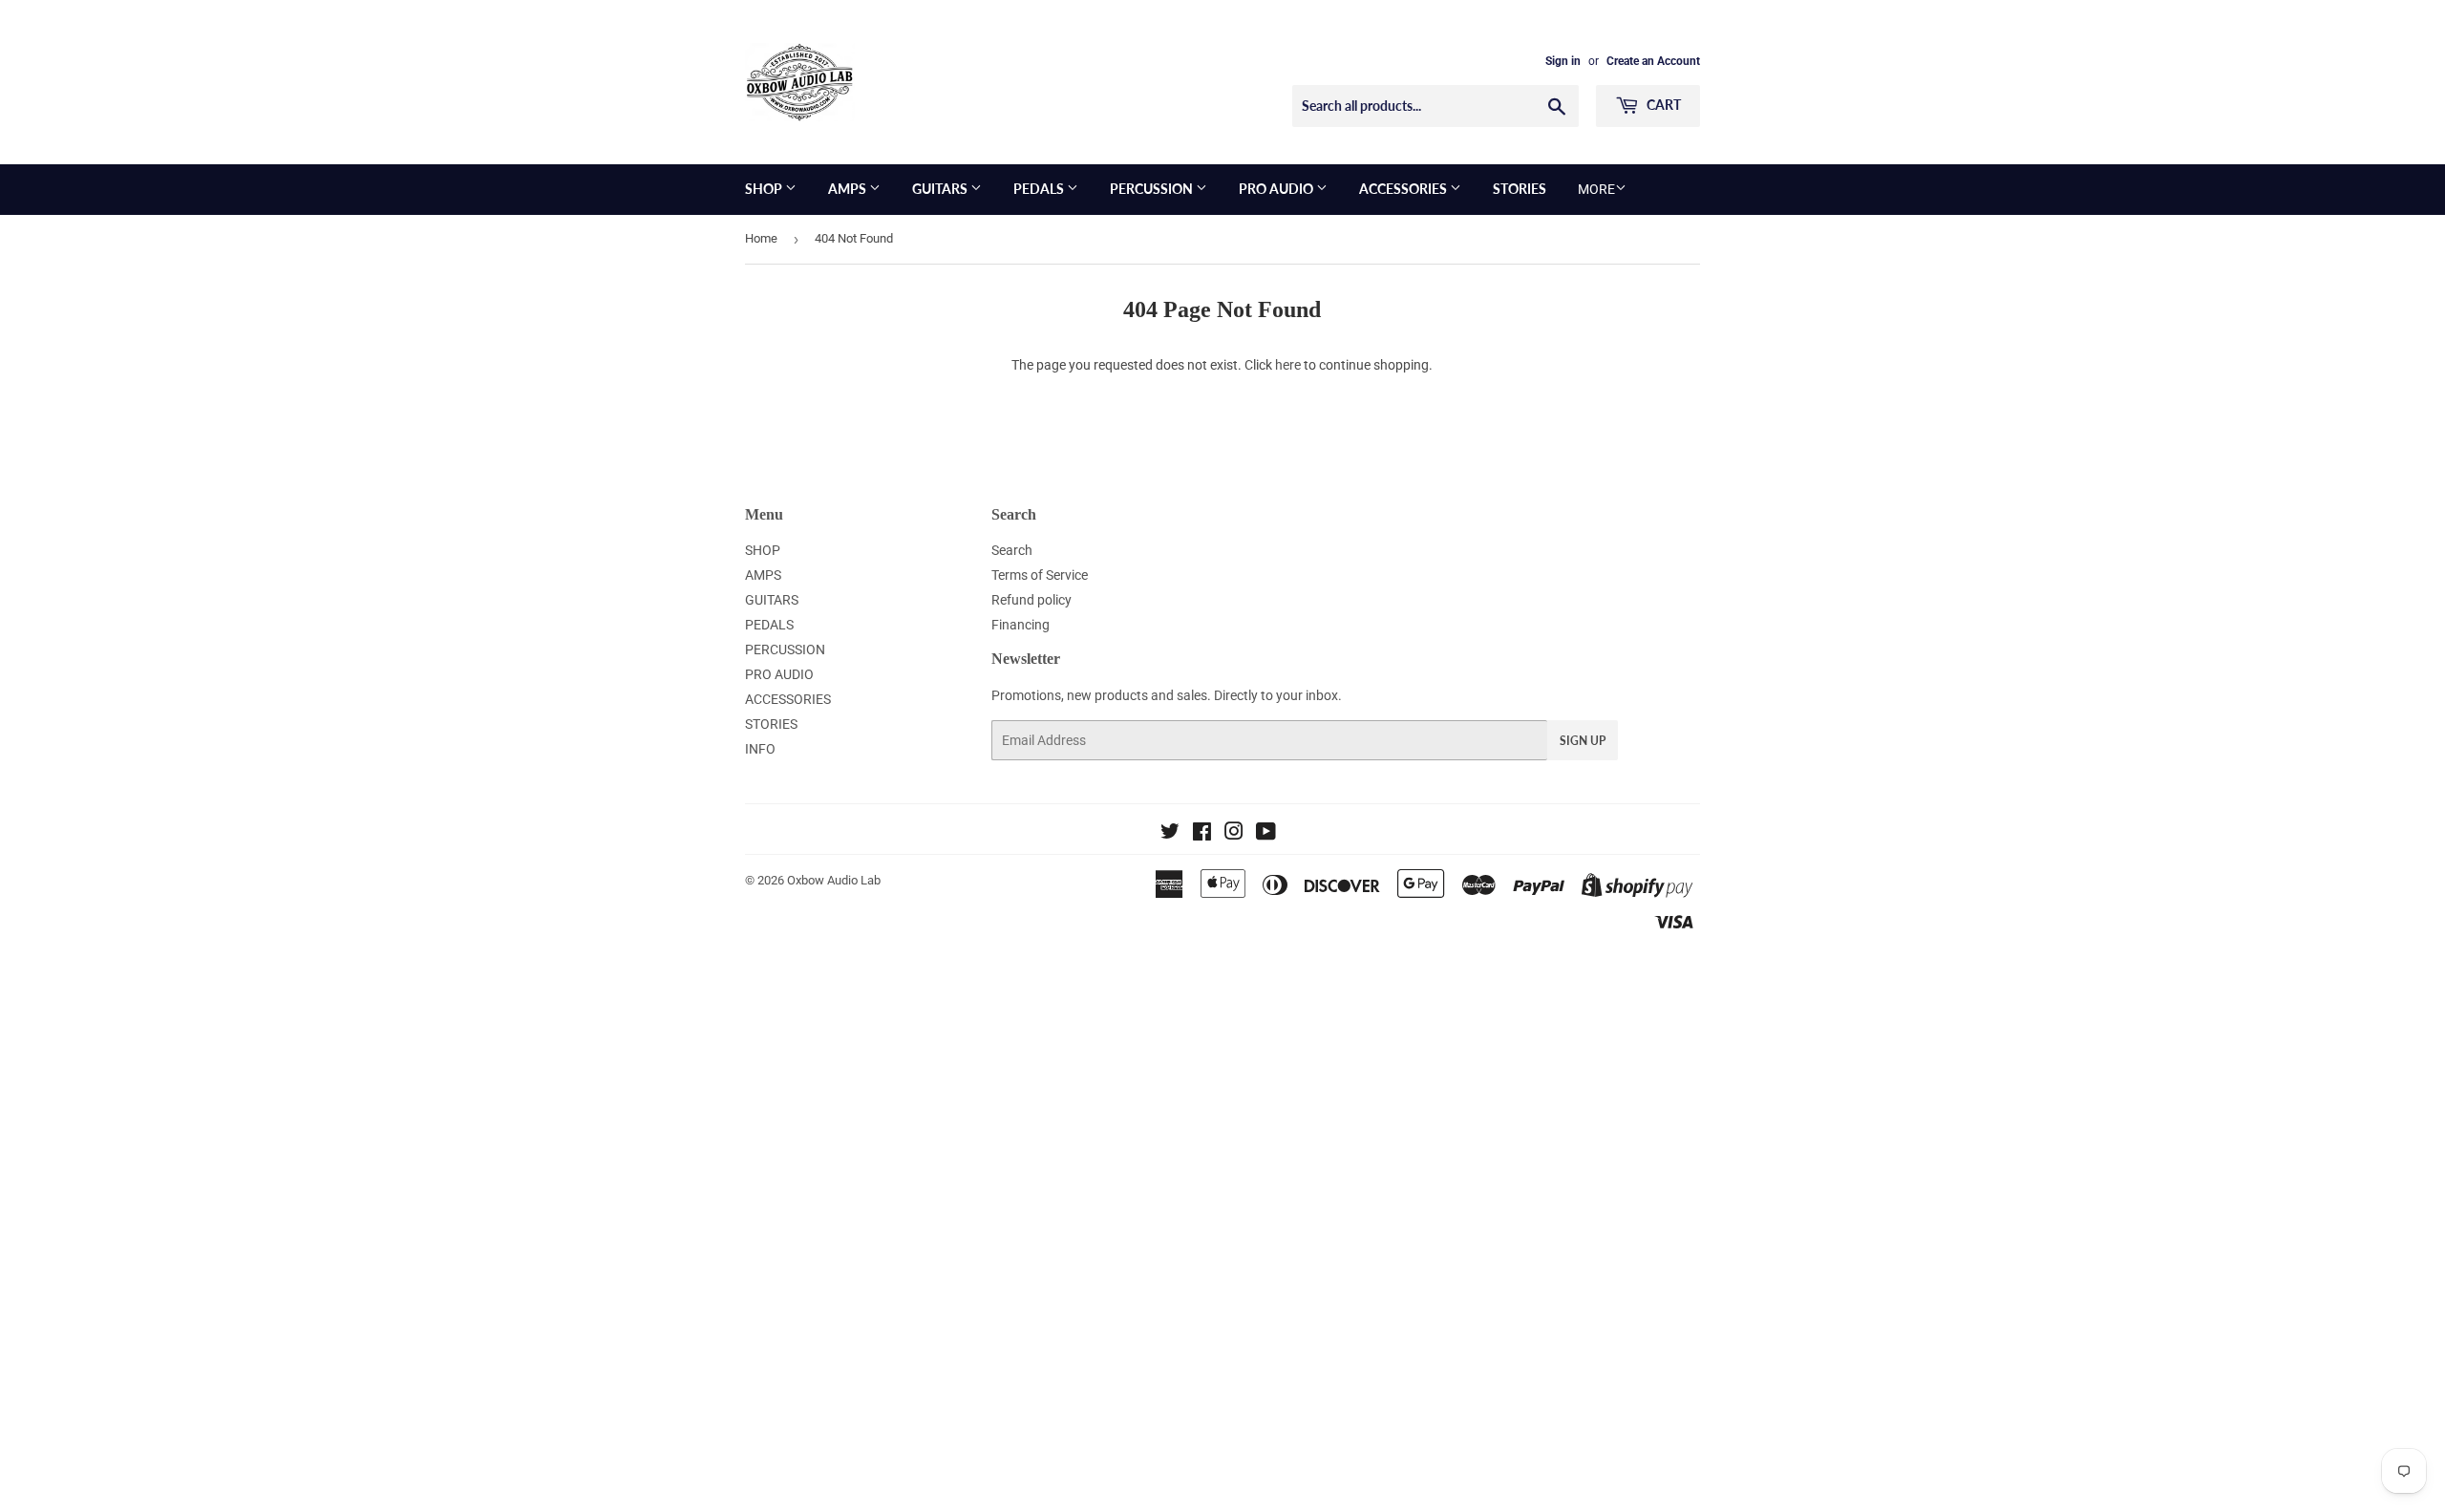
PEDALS (1040, 189)
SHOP (765, 189)
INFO (760, 749)
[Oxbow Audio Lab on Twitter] (1170, 834)
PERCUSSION (1153, 189)
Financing (1021, 625)
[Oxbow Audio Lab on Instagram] (1234, 834)
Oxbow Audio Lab (834, 880)
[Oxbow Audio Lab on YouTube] (1266, 834)
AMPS (849, 189)
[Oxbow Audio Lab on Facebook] (1202, 834)
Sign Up (1583, 741)
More (1596, 189)
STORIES (1520, 189)
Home (761, 238)
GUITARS (941, 189)
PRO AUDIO (1277, 189)
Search (1012, 550)
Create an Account (1653, 61)
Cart (1662, 105)
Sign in (1563, 61)
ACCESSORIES (1404, 189)
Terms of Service (1040, 575)
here (1288, 365)
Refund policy (1031, 600)
